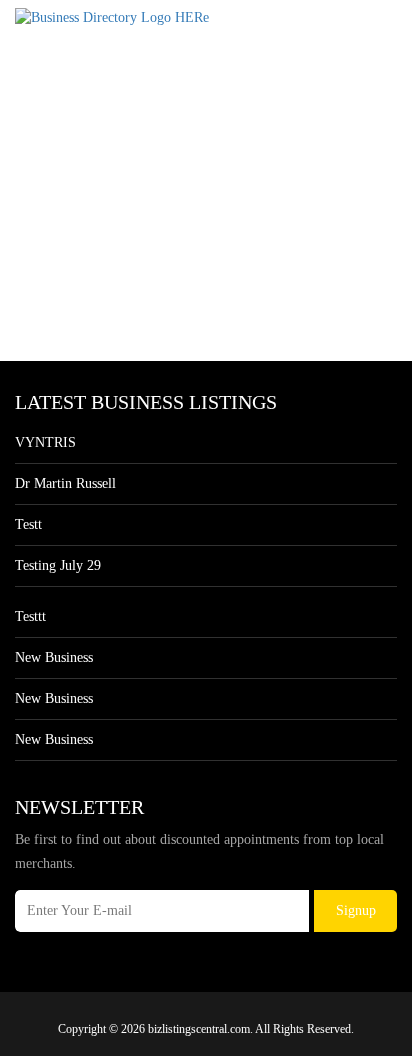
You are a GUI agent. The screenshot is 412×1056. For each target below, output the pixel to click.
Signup (356, 910)
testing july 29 (58, 565)
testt (28, 524)
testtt (30, 616)
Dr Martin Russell (65, 483)
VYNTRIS (45, 442)
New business (54, 657)
